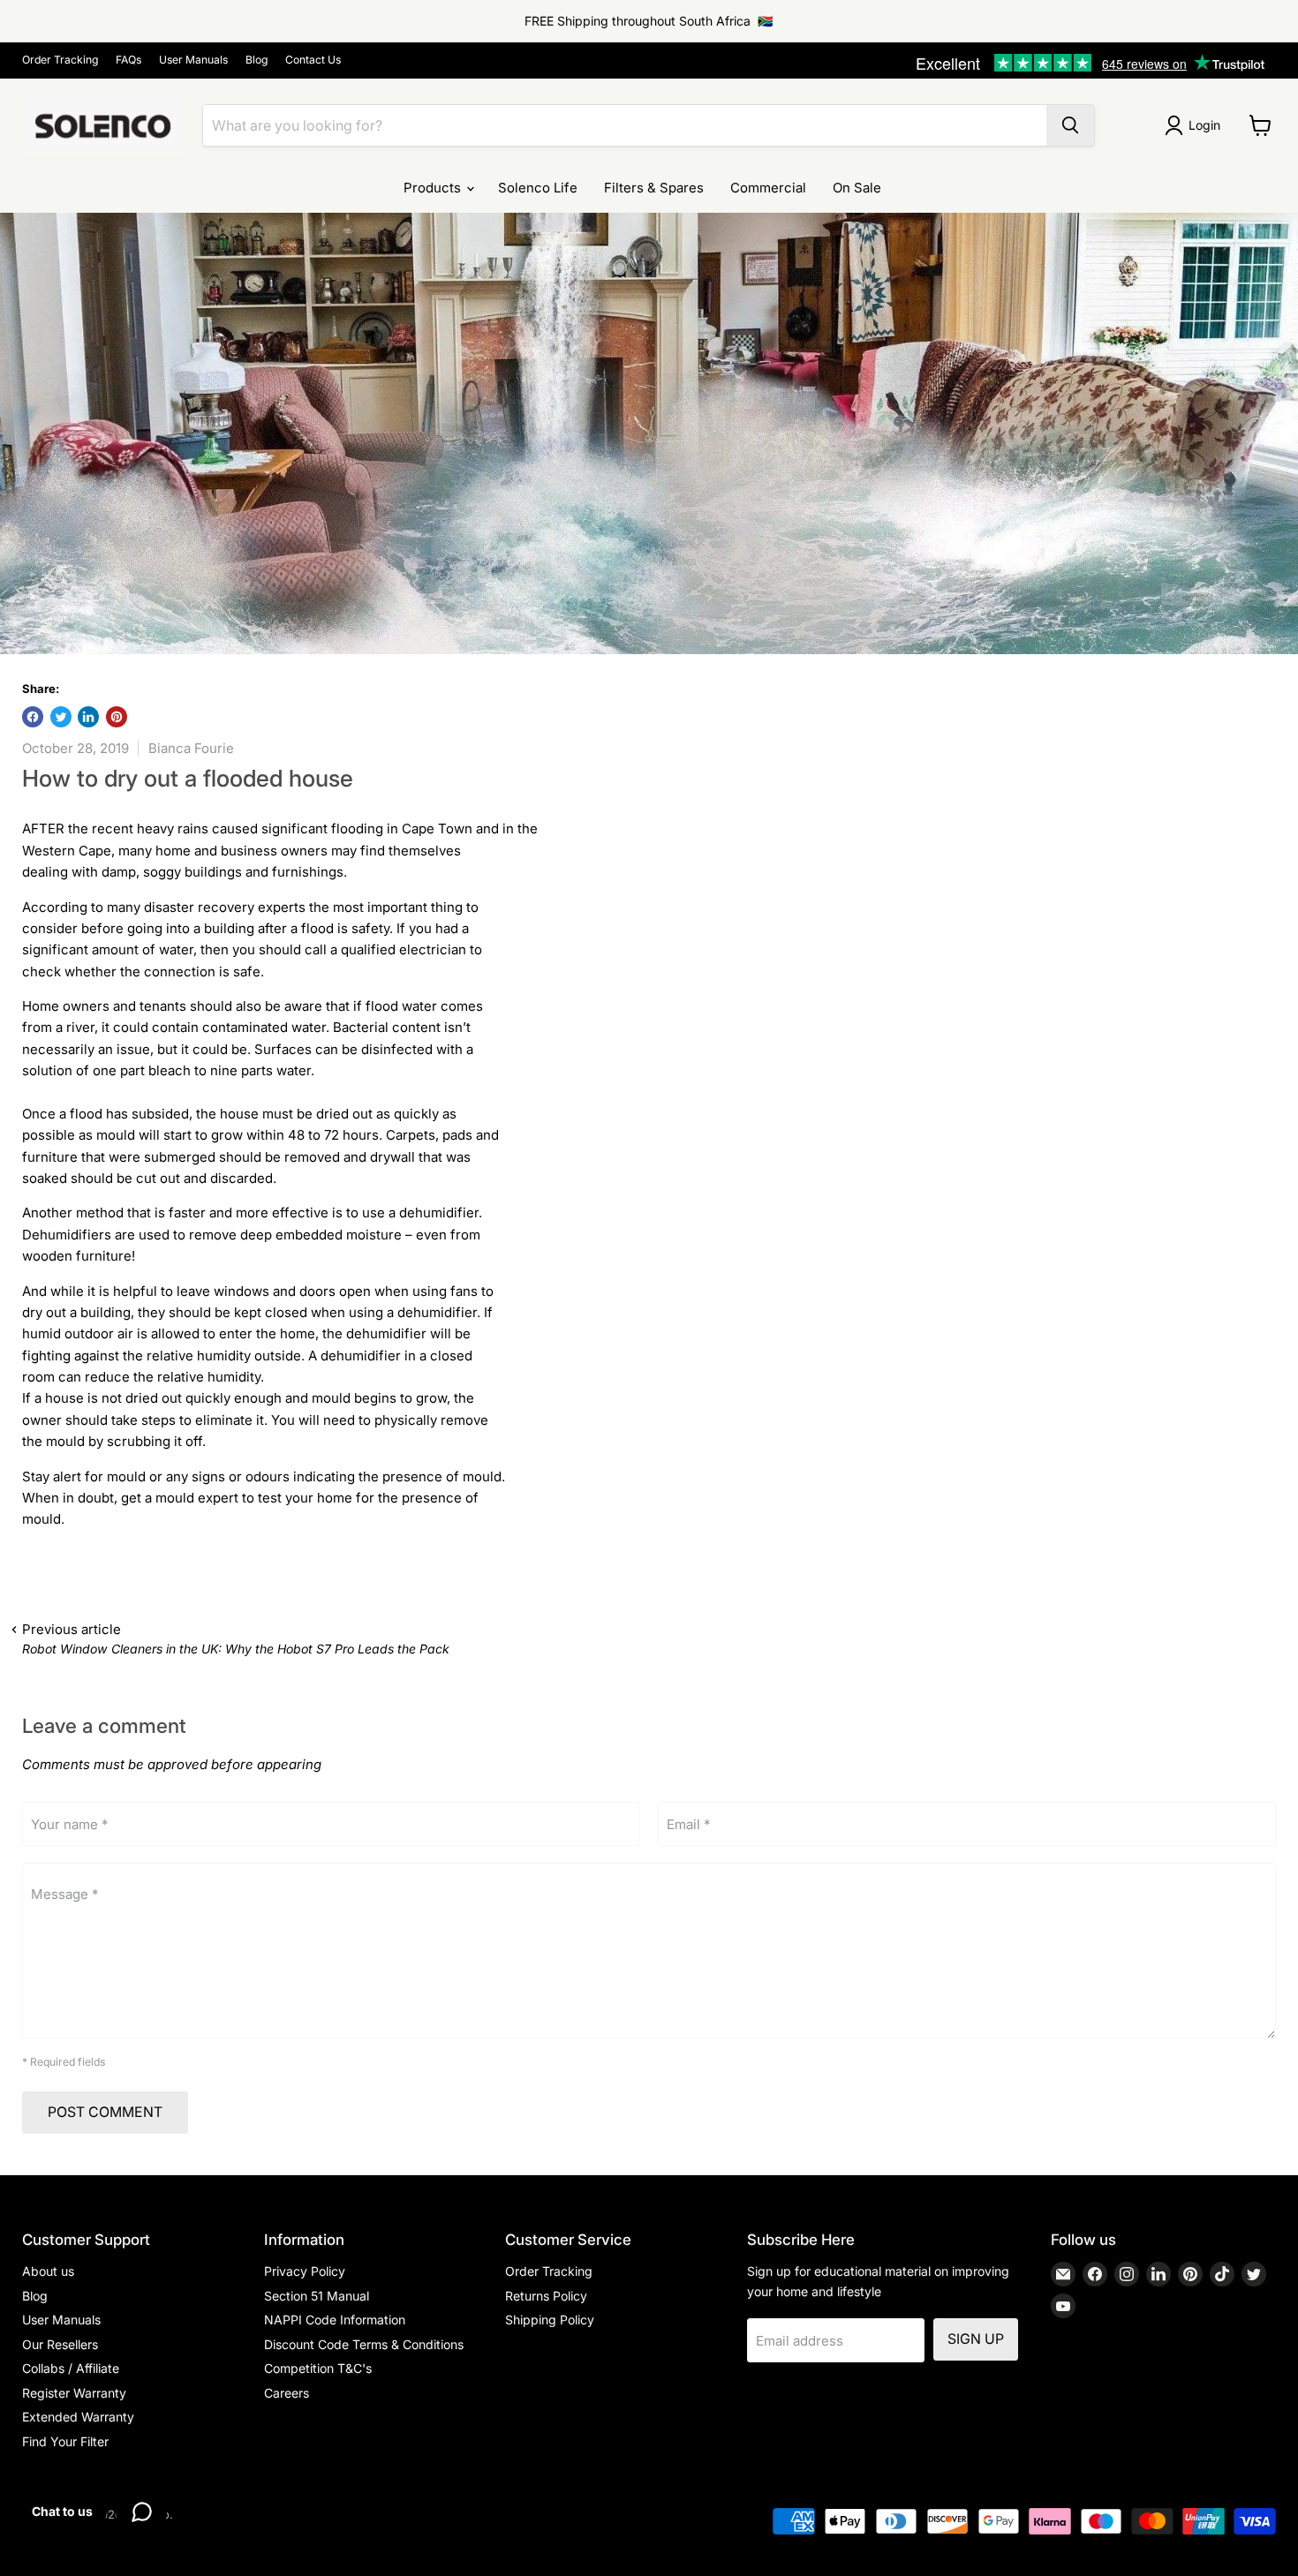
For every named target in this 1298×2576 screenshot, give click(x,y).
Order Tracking (60, 60)
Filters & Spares (654, 188)
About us (48, 2271)
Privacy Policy (305, 2271)
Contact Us (313, 60)
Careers (287, 2393)
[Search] (1070, 125)
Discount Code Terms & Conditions (364, 2344)
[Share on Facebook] (33, 717)
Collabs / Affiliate (71, 2368)
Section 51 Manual (317, 2296)
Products (434, 188)
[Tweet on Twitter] (61, 717)
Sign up (976, 2339)
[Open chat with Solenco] (141, 2512)
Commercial (768, 188)
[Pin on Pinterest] (117, 717)
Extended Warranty (78, 2417)
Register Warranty (74, 2393)
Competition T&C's (318, 2368)
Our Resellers (60, 2344)
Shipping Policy (550, 2320)
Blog (257, 60)
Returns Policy (546, 2296)
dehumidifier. (441, 1213)
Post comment (105, 2112)
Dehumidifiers (68, 1235)
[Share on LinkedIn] (88, 717)
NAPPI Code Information (335, 2320)
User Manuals (193, 60)
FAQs (128, 60)
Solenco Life (538, 188)
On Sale (857, 188)
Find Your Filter (65, 2441)
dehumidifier (362, 1356)
